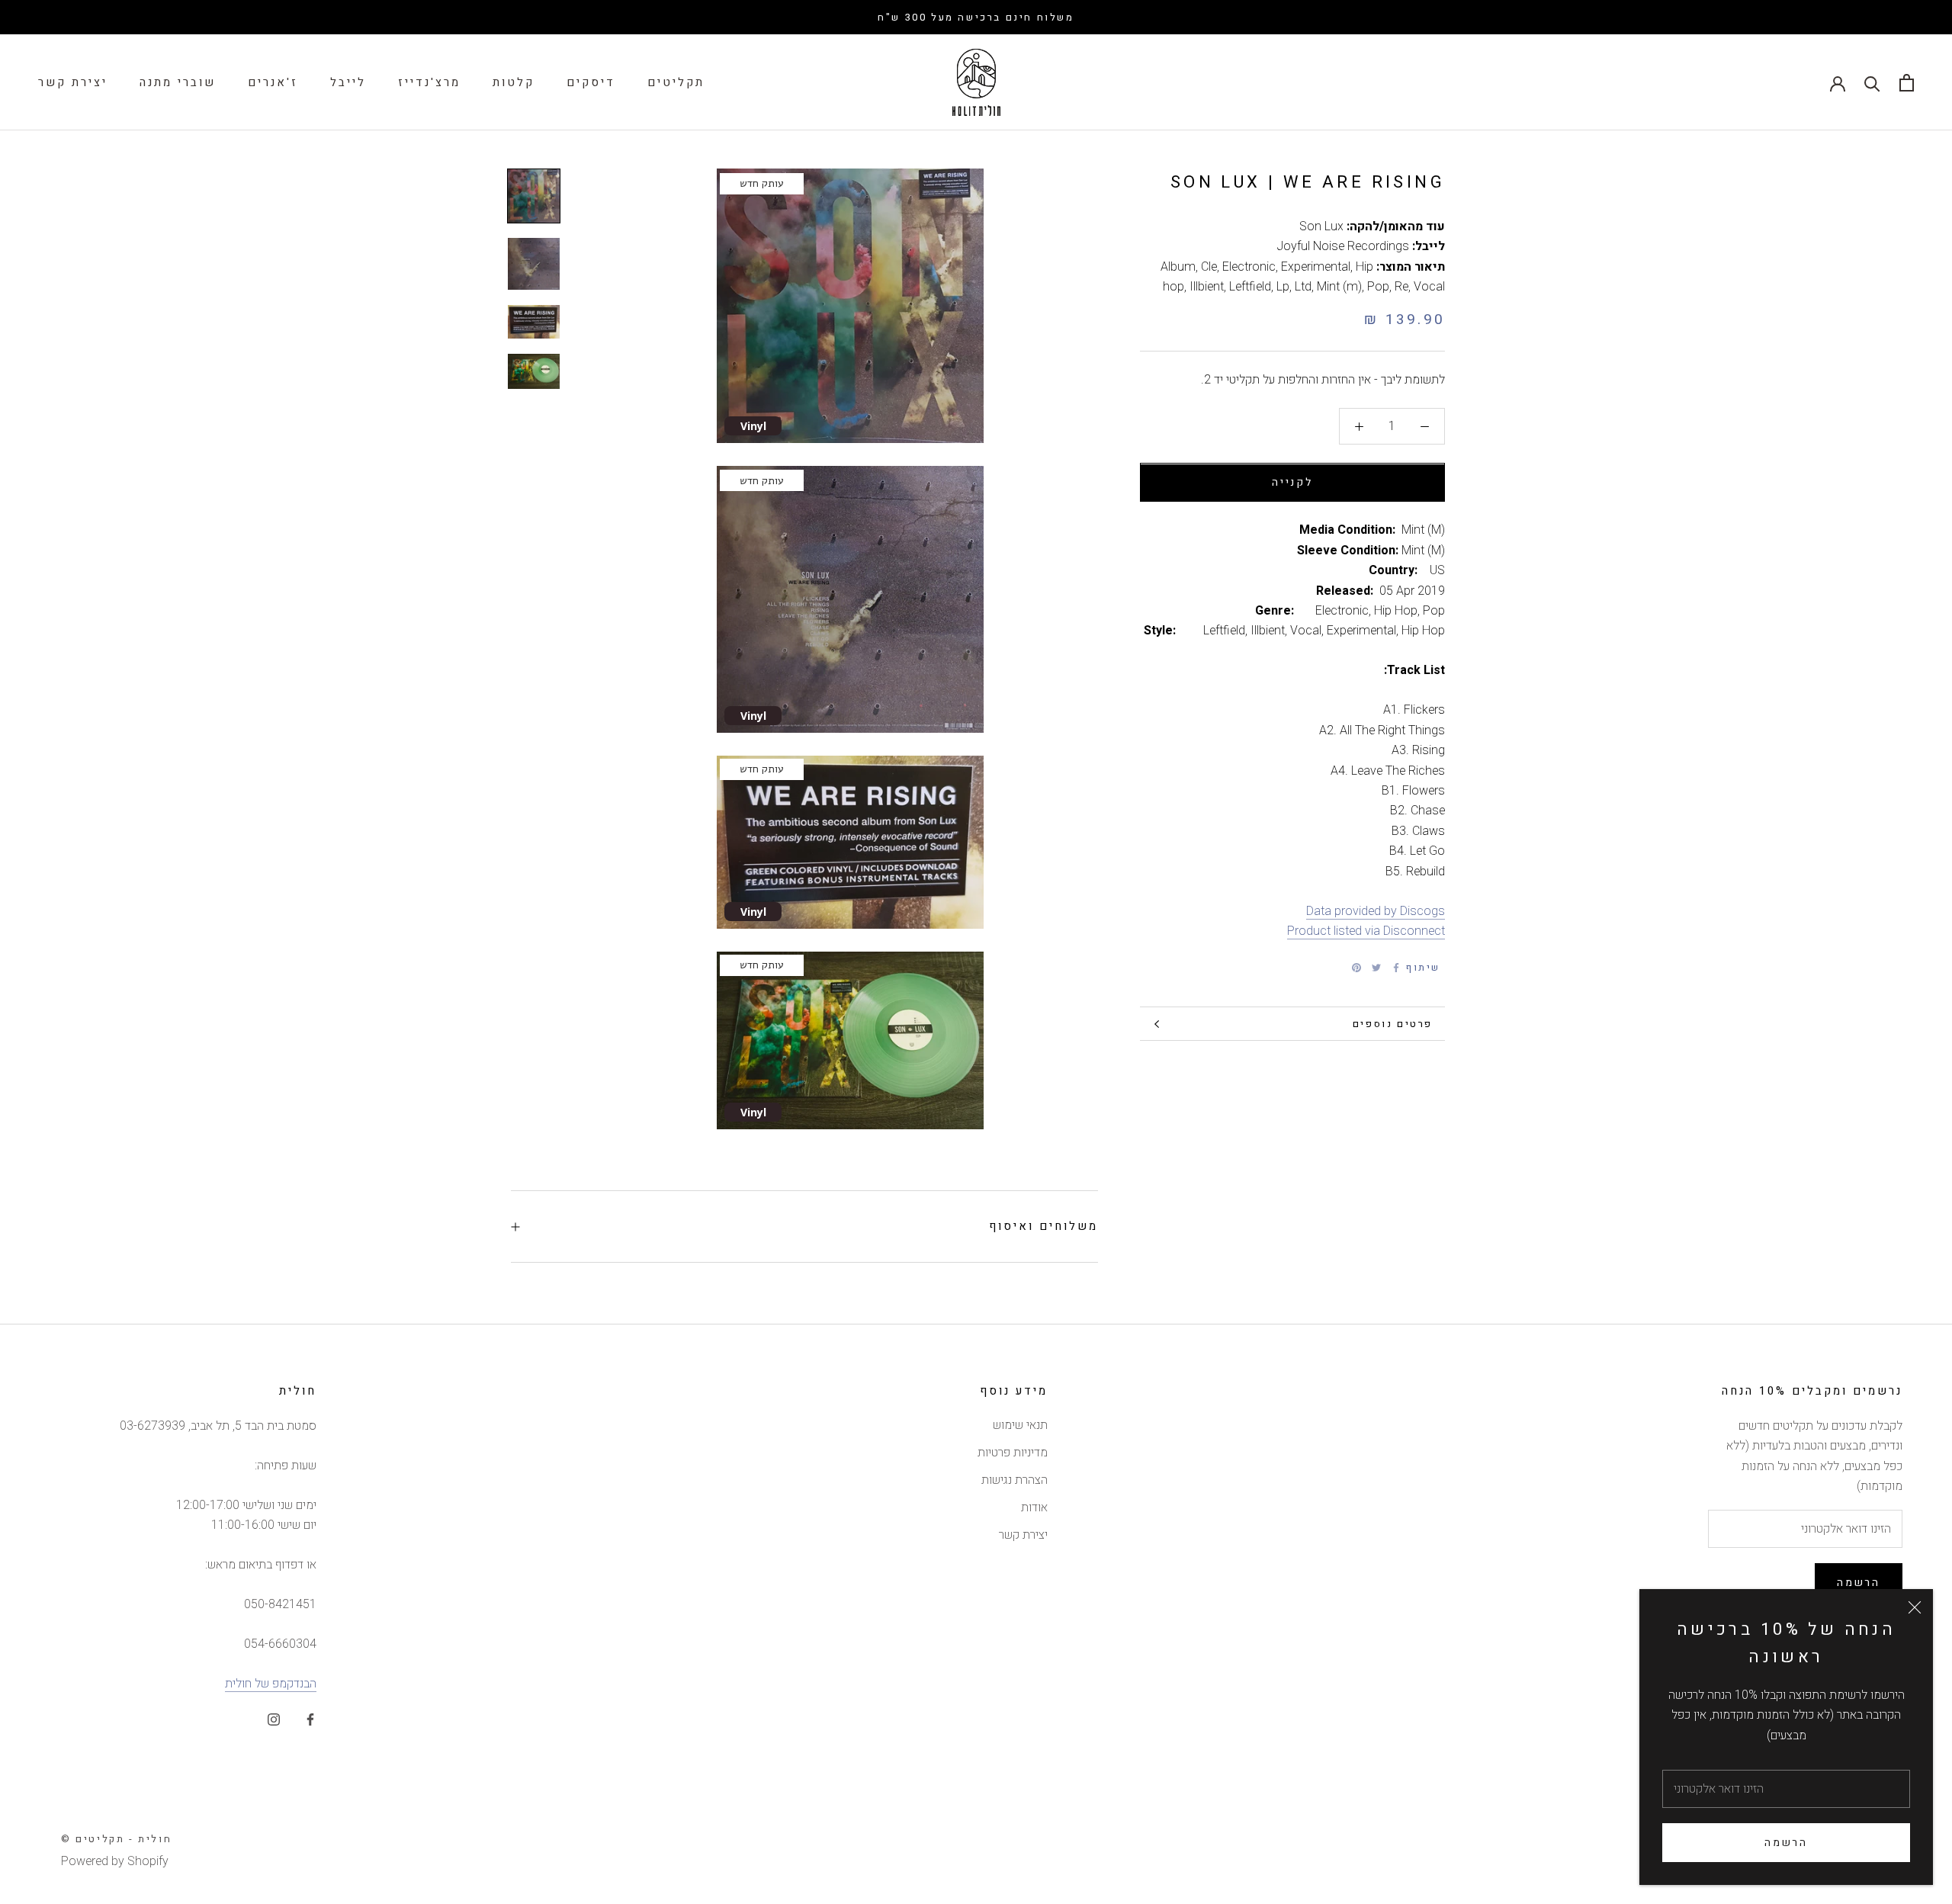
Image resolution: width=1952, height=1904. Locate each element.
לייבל (348, 82)
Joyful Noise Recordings (1343, 246)
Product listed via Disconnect (1366, 931)
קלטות (514, 82)
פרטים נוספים (1393, 1024)
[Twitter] (1376, 968)
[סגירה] (1915, 1607)
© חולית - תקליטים (116, 1839)
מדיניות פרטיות (1013, 1453)
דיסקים (591, 82)
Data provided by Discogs (1376, 911)
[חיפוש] (1872, 83)
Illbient (1207, 287)
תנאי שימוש (1020, 1425)
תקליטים (676, 82)
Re (1401, 287)
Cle (1209, 267)
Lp (1283, 287)
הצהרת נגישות (1015, 1480)
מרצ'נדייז (429, 82)
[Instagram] (274, 1719)
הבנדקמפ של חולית (271, 1684)
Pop (1378, 287)
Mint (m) (1339, 287)
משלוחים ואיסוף (1043, 1226)
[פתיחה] (1907, 83)
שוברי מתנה (178, 82)
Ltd (1303, 287)
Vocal (1429, 287)
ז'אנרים (273, 82)
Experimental (1316, 267)
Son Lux (1321, 226)
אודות (1034, 1507)
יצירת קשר (73, 82)
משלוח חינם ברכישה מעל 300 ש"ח (976, 17)
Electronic (1249, 267)
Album (1178, 267)
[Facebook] (1396, 968)
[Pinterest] (1356, 968)
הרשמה (1786, 1843)
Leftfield (1250, 287)
